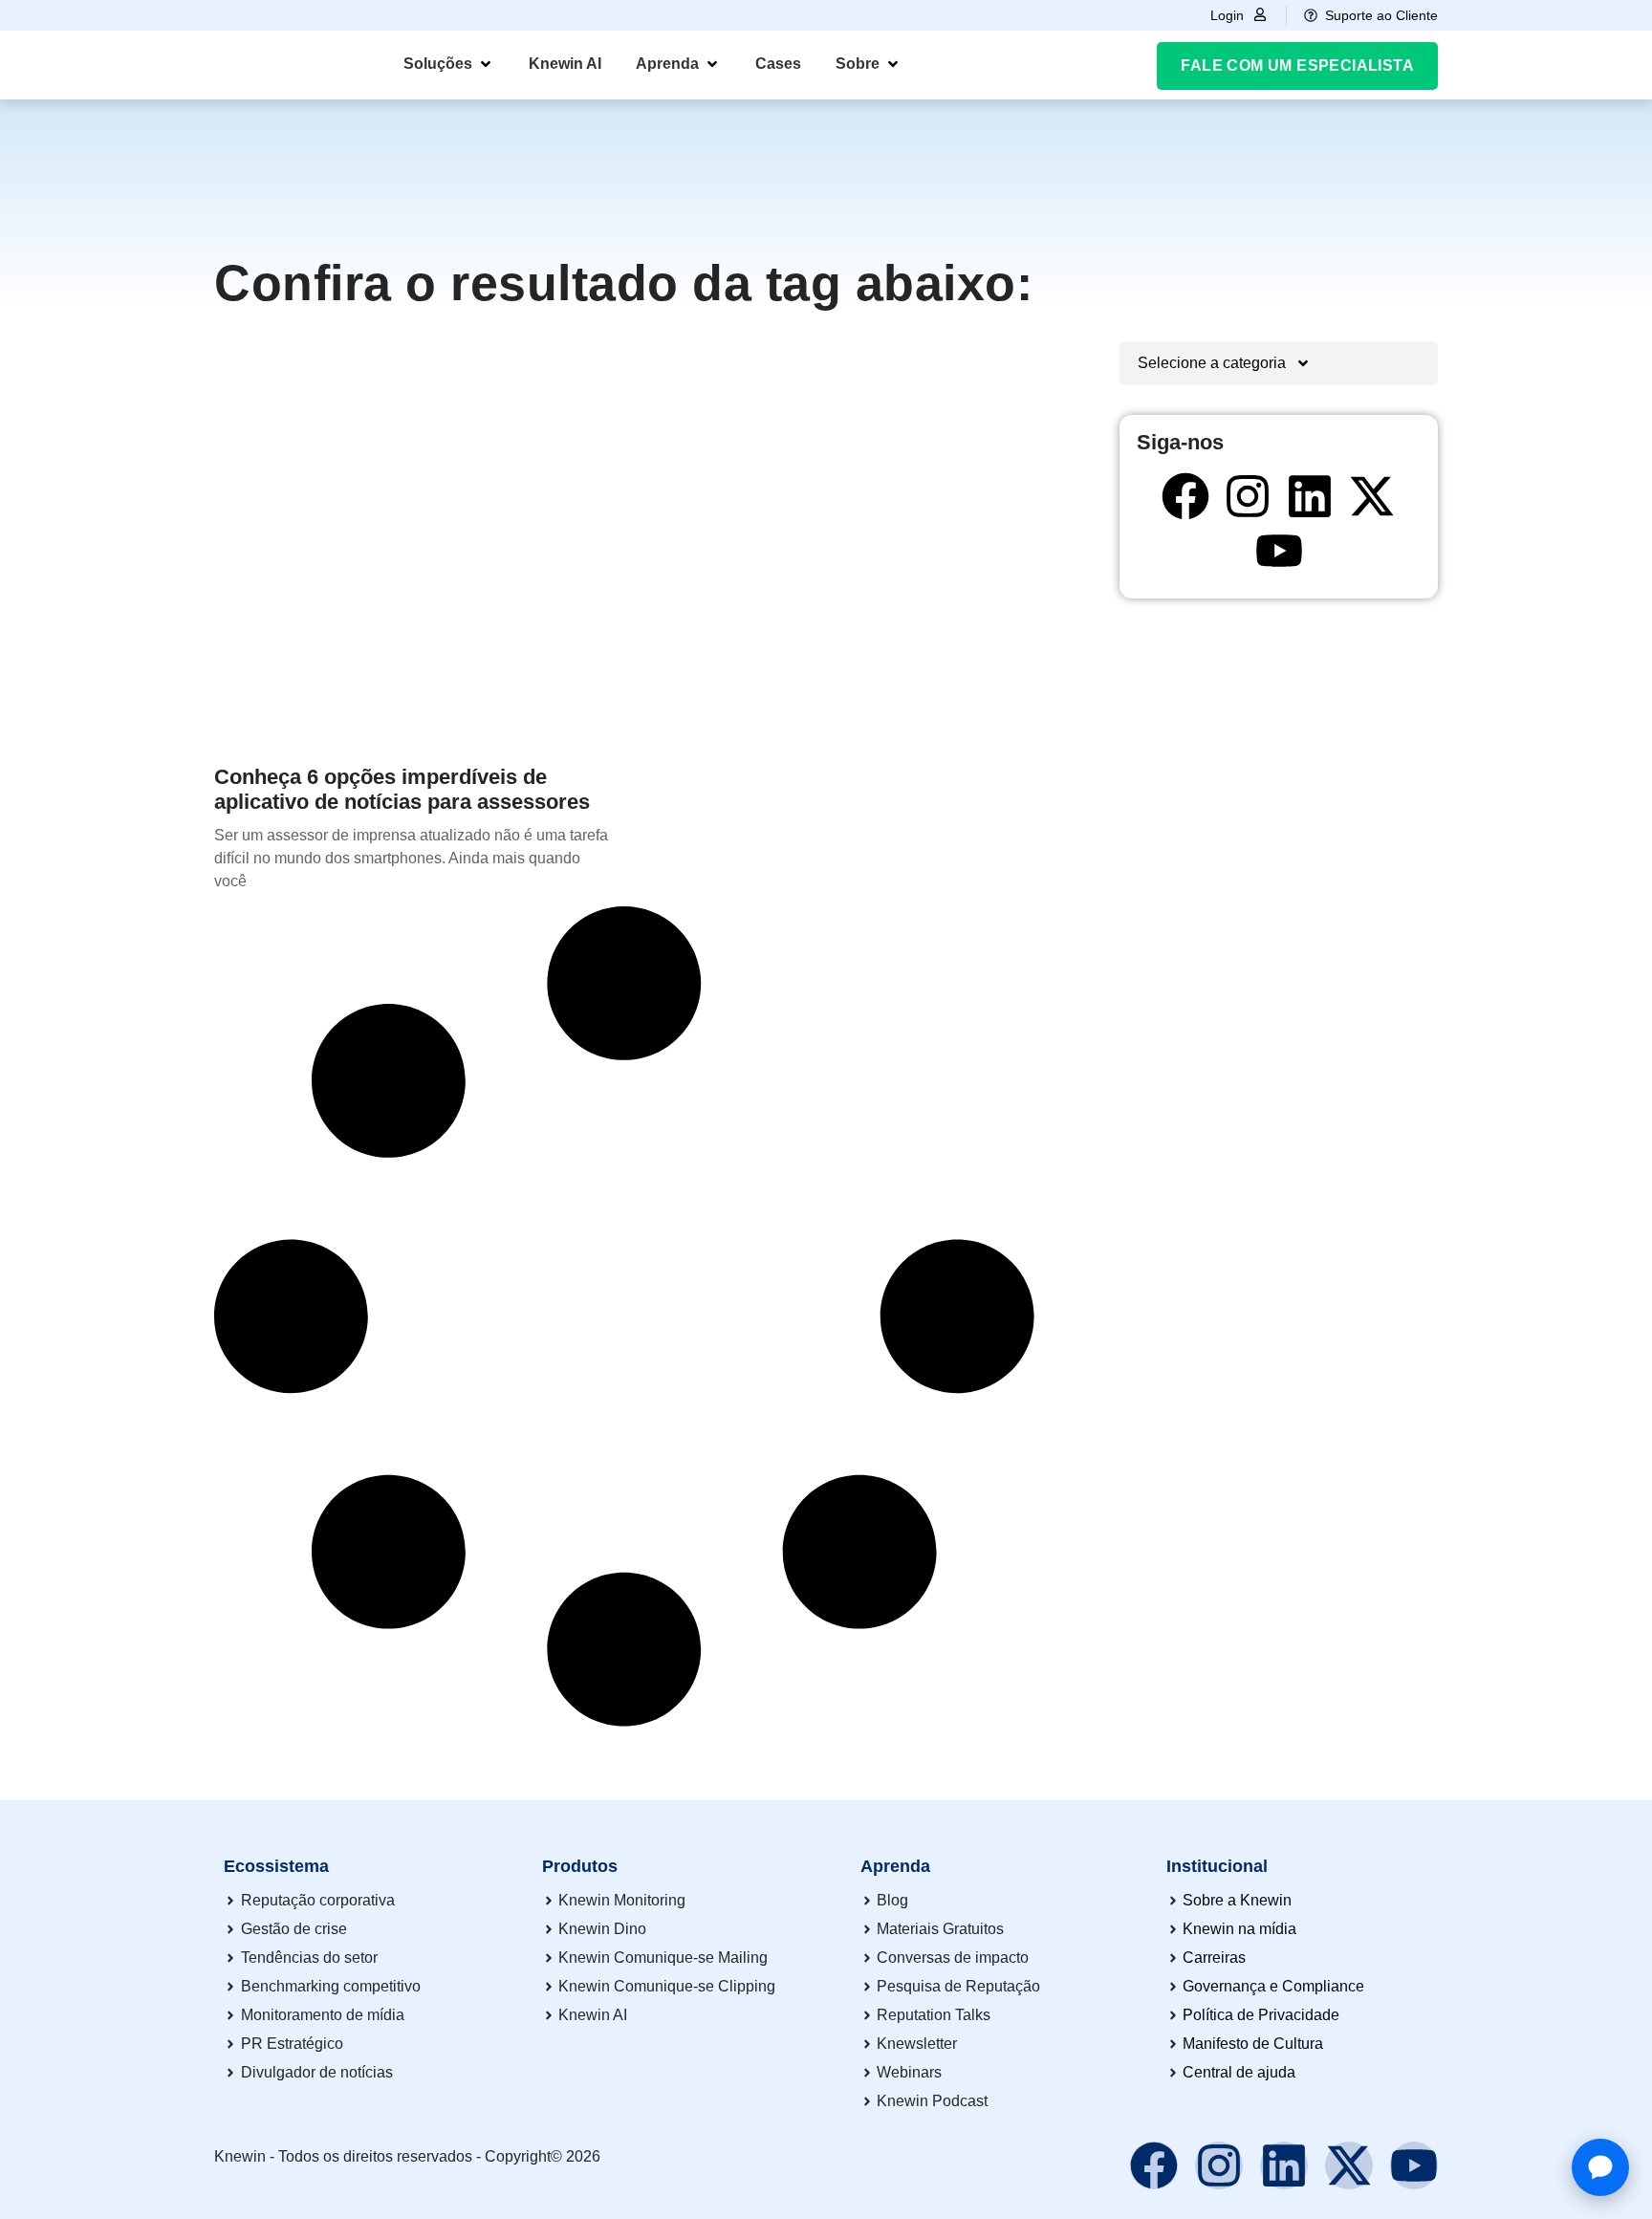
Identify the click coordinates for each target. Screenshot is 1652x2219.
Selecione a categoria (1212, 363)
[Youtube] (1279, 551)
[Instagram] (1248, 496)
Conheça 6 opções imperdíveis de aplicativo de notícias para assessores (402, 789)
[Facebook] (1185, 496)
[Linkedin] (1310, 496)
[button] (449, 64)
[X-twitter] (1372, 496)
